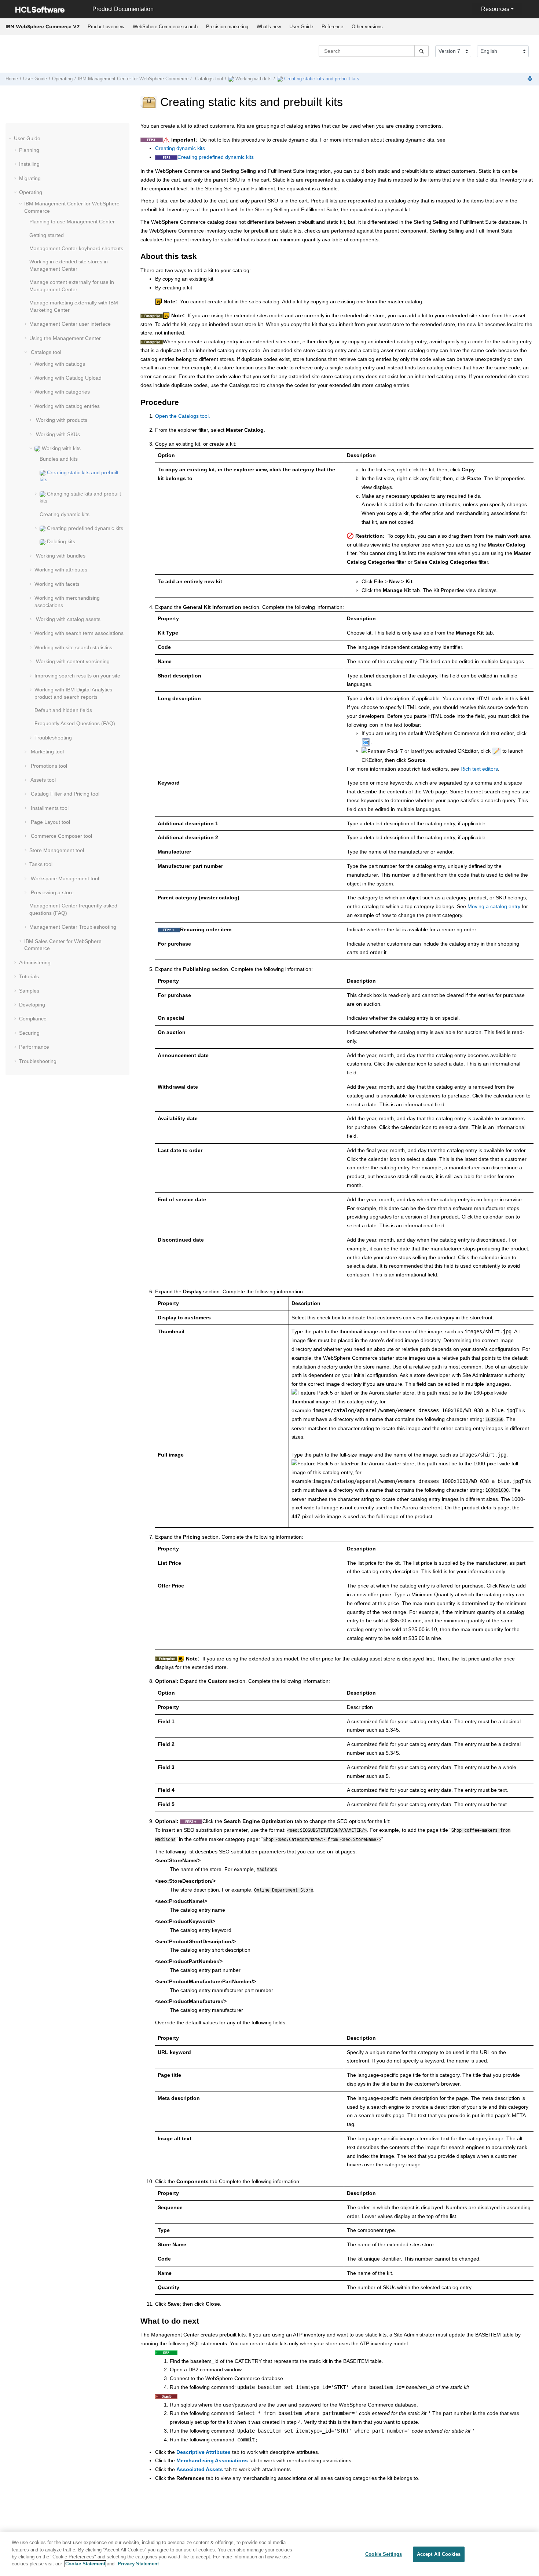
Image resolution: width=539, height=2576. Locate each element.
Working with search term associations (79, 633)
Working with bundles (60, 556)
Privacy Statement (138, 2564)
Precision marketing (227, 27)
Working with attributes (61, 570)
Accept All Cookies (439, 2554)
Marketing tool (47, 752)
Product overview (106, 27)
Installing (29, 164)
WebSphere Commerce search (165, 27)
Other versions (367, 27)
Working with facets (57, 584)
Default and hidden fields (63, 710)
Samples (29, 991)
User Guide (301, 27)
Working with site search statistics (73, 647)
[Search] (421, 51)
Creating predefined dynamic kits (84, 528)
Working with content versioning (72, 661)
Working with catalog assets (67, 619)
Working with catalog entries (67, 406)
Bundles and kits (59, 459)
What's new (269, 27)
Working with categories (62, 392)
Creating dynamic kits (65, 514)
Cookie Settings (384, 2554)
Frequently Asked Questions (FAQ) (75, 723)
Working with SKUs (57, 434)
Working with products (61, 420)
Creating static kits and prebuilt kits (321, 79)
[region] (269, 2554)
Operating (62, 79)
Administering (35, 962)
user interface (70, 324)
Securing (29, 1033)
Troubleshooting (53, 738)
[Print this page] (531, 79)
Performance (34, 1047)
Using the (65, 338)
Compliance (33, 1019)
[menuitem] (106, 27)
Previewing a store (52, 892)
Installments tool (49, 808)
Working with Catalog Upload (68, 378)
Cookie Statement (85, 2564)
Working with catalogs (60, 364)
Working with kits (253, 79)
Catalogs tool (208, 79)
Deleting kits (60, 541)
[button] (11, 138)
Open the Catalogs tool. (183, 416)
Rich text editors (479, 769)
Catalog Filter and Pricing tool (64, 794)
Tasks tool (41, 864)
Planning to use (72, 222)
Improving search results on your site (77, 676)
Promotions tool (48, 766)
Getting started (47, 235)
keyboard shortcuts (76, 248)
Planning (29, 150)
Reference (332, 27)
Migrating (30, 178)
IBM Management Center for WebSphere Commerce (133, 79)
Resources (495, 9)
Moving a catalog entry (494, 906)
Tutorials (29, 976)
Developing (32, 1005)
